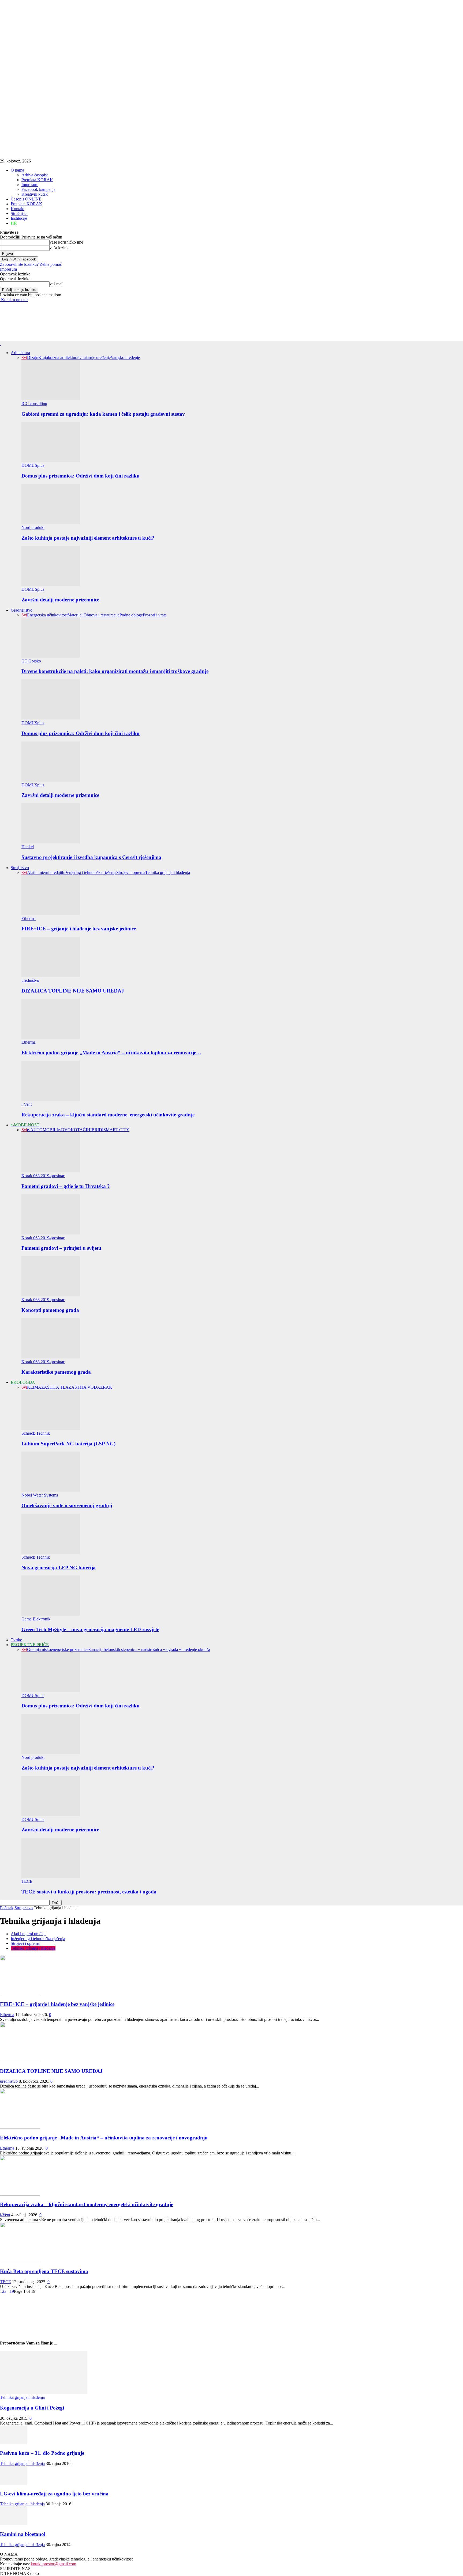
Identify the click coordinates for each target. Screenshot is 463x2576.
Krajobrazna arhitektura (58, 357)
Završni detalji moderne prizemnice (60, 600)
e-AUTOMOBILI (42, 1130)
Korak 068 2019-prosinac (43, 1176)
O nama (17, 170)
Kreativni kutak (35, 194)
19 (12, 2291)
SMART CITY (116, 1130)
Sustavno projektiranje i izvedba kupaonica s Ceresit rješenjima (91, 857)
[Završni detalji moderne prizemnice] (51, 584)
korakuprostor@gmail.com (53, 2564)
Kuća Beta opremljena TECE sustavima (44, 2271)
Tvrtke (16, 1640)
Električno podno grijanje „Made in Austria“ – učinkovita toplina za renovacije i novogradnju (104, 2138)
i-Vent (27, 1104)
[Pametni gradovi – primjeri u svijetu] (51, 1233)
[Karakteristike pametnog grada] (51, 1357)
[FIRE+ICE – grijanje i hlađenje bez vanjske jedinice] (51, 914)
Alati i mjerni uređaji (44, 872)
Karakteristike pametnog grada (56, 1372)
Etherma (29, 918)
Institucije (19, 218)
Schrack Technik (36, 1433)
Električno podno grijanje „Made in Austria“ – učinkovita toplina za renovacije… (111, 1053)
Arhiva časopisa (35, 175)
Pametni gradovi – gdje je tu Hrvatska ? (66, 1186)
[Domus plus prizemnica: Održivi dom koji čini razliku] (51, 461)
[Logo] (1, 344)
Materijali (76, 615)
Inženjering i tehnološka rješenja (89, 872)
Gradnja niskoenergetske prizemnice (58, 1649)
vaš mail (57, 284)
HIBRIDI (95, 1130)
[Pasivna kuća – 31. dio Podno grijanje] (13, 2443)
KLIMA (34, 1387)
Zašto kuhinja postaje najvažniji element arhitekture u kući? (88, 538)
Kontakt (18, 209)
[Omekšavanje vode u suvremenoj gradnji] (51, 1490)
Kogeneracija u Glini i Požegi (32, 2408)
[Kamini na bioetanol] (13, 2524)
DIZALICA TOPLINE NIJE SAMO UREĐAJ (73, 991)
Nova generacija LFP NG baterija (59, 1568)
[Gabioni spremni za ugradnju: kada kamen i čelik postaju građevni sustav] (51, 399)
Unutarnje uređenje (94, 357)
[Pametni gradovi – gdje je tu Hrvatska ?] (51, 1171)
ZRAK (106, 1387)
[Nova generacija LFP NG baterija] (51, 1552)
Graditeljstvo (22, 610)
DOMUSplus (33, 465)
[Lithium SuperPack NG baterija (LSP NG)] (51, 1428)
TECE (27, 1881)
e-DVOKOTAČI (72, 1130)
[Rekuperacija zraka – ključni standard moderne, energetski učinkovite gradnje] (51, 1099)
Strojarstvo (20, 868)
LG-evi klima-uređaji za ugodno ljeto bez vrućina (54, 2494)
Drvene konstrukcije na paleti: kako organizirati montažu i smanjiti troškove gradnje (115, 671)
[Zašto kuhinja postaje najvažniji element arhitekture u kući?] (51, 523)
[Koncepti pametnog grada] (51, 1295)
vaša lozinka (60, 248)
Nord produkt (33, 527)
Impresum (30, 185)
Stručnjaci (19, 213)
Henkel (28, 847)
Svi (24, 357)
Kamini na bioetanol (23, 2534)
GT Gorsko (31, 661)
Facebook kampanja (38, 189)
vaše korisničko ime (66, 242)
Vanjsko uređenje (125, 357)
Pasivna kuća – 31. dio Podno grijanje (42, 2453)
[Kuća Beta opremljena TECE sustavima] (20, 2261)
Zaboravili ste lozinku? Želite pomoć (31, 264)
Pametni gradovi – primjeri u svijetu (61, 1248)
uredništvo (30, 980)
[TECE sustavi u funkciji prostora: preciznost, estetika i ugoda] (51, 1876)
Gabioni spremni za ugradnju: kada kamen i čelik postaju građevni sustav (103, 414)
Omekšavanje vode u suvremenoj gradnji (67, 1505)
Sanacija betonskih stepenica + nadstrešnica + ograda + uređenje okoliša (149, 1649)
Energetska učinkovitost (47, 615)
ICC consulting (34, 404)
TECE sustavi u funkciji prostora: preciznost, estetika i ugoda (89, 1892)
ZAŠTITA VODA (84, 1387)
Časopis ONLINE (26, 199)
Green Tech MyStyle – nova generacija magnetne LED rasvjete (90, 1629)
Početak (7, 1908)
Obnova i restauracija (102, 615)
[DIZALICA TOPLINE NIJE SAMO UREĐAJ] (51, 976)
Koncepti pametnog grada (50, 1310)
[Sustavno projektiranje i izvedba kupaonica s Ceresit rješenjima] (51, 842)
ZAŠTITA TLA (55, 1387)
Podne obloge (131, 615)
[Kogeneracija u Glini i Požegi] (43, 2393)
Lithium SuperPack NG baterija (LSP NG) (68, 1444)
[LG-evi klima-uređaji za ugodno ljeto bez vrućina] (13, 2483)
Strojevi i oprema (131, 872)
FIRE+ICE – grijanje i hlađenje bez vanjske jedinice (79, 929)
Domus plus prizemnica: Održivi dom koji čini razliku (81, 476)
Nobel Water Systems (40, 1495)
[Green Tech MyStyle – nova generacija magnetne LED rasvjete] (51, 1614)
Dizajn (33, 357)
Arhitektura (20, 353)
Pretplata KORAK (37, 180)
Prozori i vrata (155, 615)
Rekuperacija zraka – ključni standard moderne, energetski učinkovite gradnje (108, 1115)
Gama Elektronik (36, 1619)
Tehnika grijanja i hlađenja (168, 872)
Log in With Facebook (19, 259)
